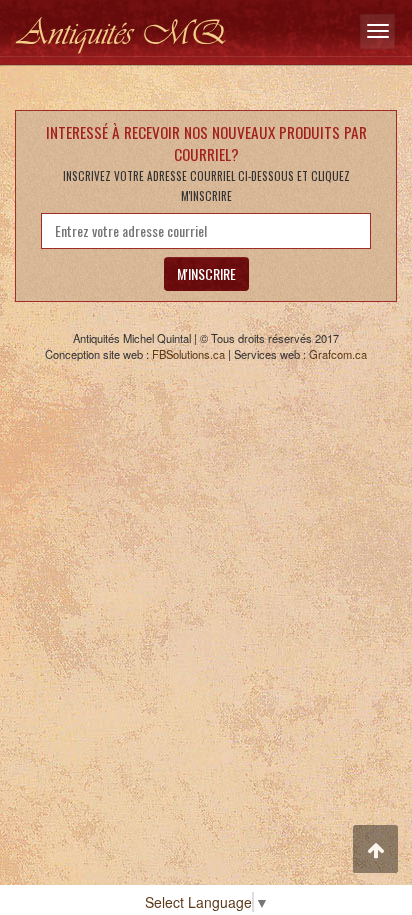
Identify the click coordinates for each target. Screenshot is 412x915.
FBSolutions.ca (188, 354)
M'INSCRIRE (206, 273)
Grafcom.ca (338, 354)
